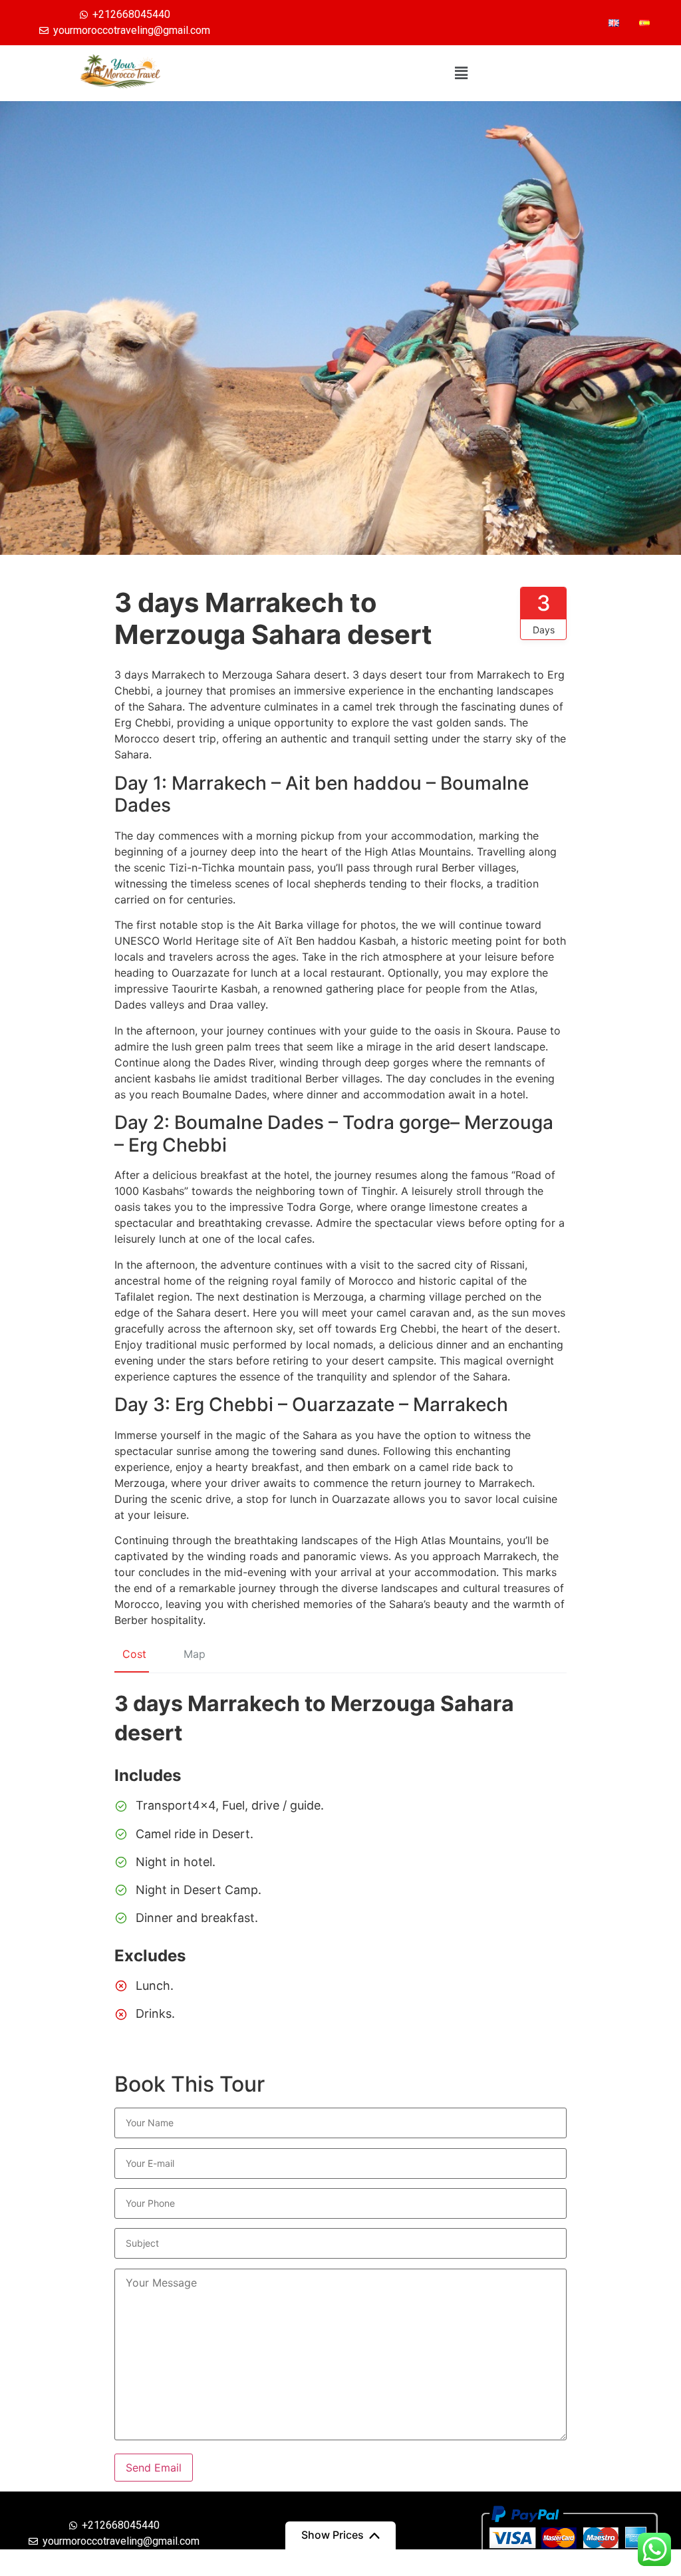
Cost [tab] (134, 1654)
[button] (462, 73)
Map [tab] (195, 1654)
